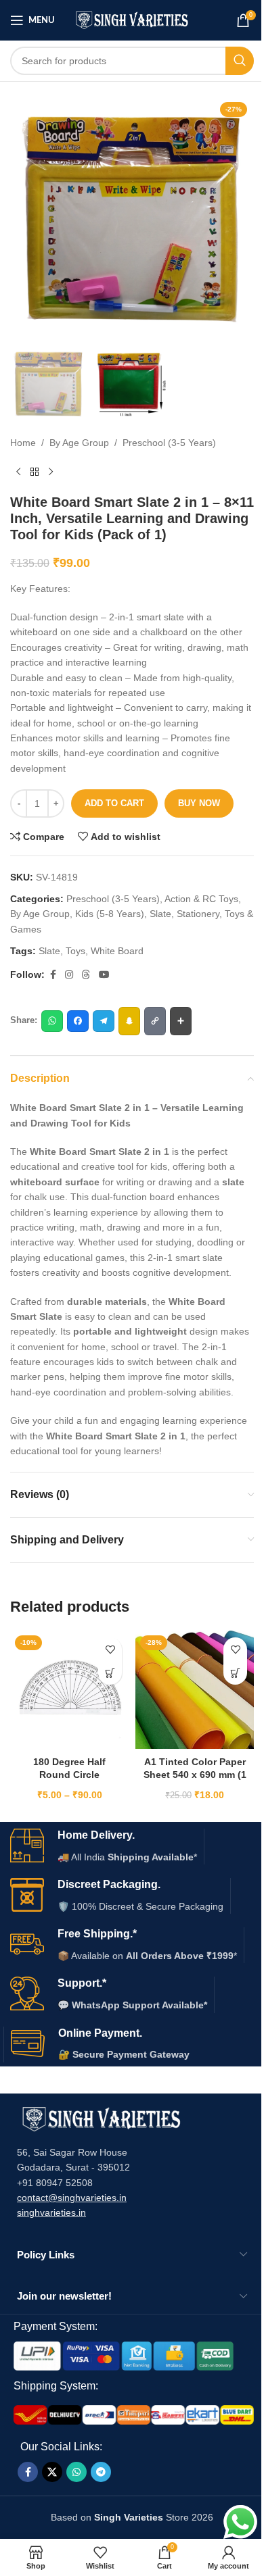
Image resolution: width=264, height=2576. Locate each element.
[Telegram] (104, 1021)
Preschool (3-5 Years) (169, 443)
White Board (117, 951)
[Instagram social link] (69, 975)
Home (23, 443)
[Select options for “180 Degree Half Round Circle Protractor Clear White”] (110, 1673)
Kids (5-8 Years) (110, 914)
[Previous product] (18, 472)
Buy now (199, 803)
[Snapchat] (129, 1021)
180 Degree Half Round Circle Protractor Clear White (70, 1775)
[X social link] (52, 2472)
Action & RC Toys (201, 899)
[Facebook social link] (53, 975)
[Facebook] (78, 1021)
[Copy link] (155, 1021)
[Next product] (51, 472)
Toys (75, 951)
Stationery (198, 914)
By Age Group (79, 443)
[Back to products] (35, 472)
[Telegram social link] (101, 2472)
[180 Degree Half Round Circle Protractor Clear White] (69, 1690)
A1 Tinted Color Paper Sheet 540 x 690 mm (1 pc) (195, 1775)
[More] (181, 1021)
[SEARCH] (240, 61)
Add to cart (114, 803)
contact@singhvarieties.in (72, 2198)
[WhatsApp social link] (76, 2472)
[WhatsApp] (52, 1021)
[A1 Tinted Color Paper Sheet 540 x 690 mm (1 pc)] (195, 1690)
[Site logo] (132, 20)
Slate (160, 914)
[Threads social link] (86, 975)
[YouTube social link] (104, 975)
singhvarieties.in (51, 2212)
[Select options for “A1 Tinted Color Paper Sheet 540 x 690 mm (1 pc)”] (235, 1673)
